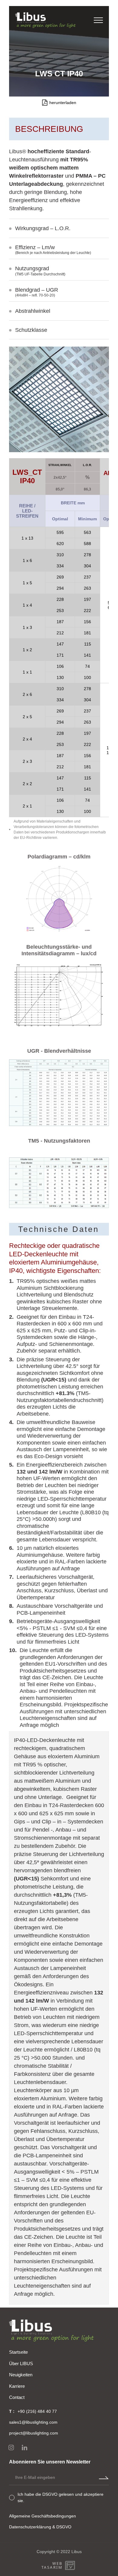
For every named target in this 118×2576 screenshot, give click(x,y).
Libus (77, 2552)
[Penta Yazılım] (71, 2565)
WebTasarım (52, 2565)
